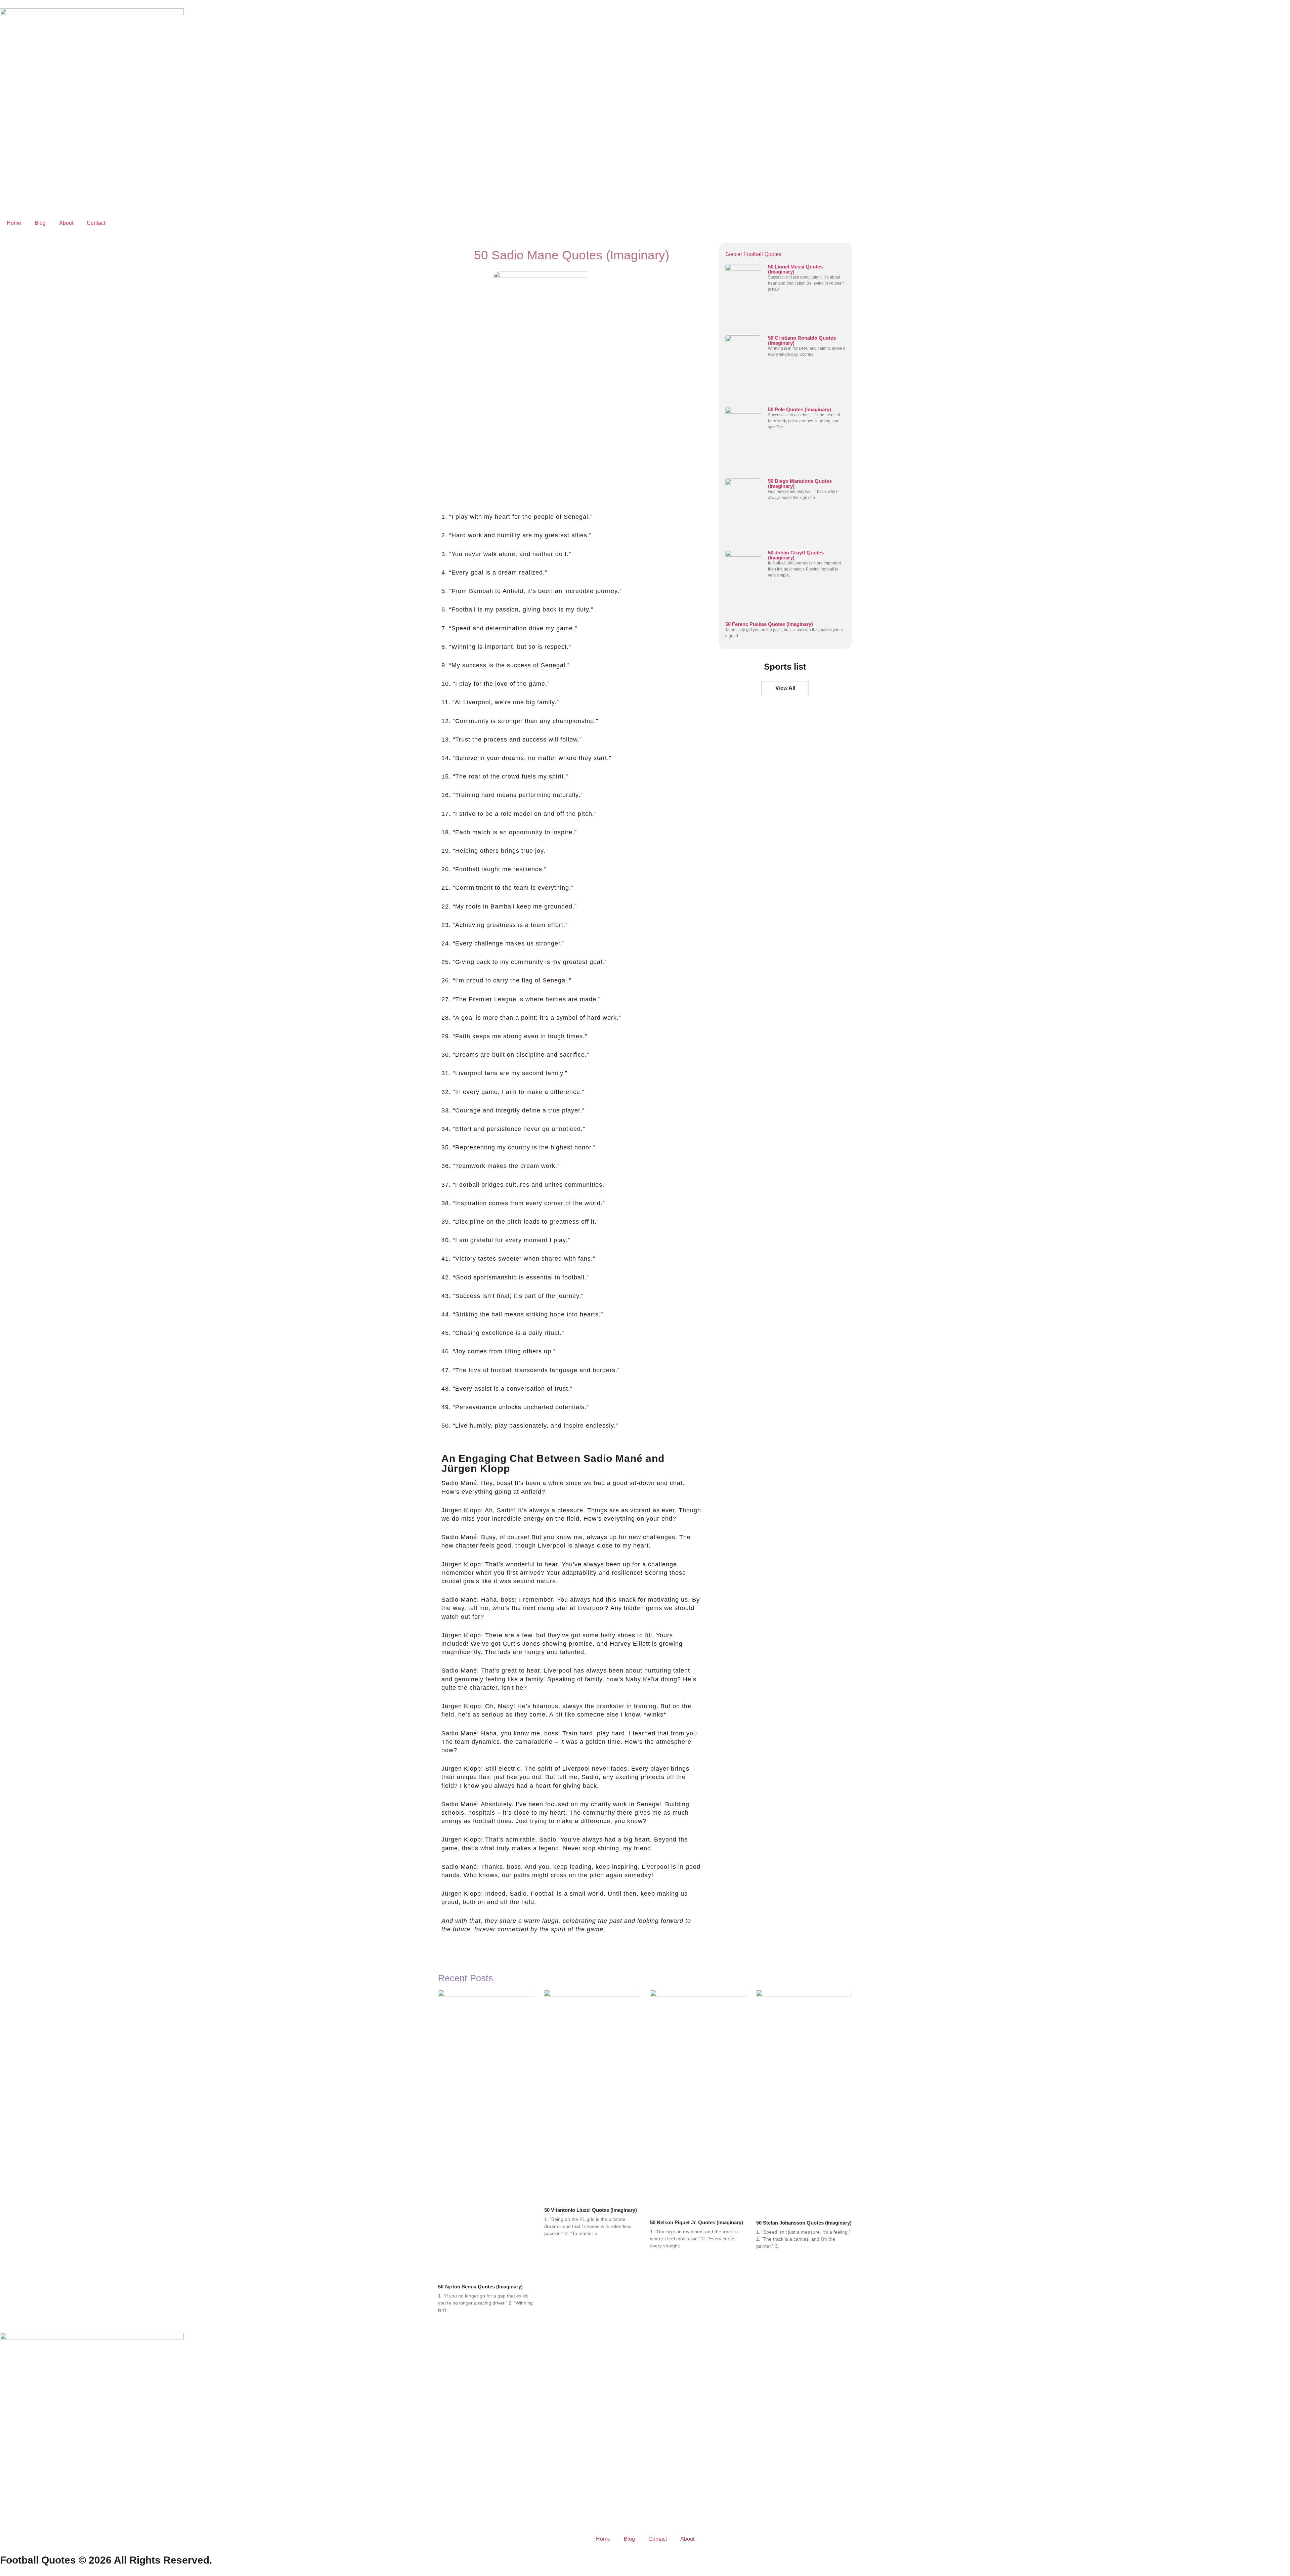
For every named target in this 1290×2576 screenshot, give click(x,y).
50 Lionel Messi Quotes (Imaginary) (795, 269)
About (66, 223)
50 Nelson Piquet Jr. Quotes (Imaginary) (697, 2222)
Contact (96, 223)
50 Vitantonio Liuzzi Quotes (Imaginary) (591, 2210)
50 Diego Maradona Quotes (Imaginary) (800, 483)
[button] (785, 688)
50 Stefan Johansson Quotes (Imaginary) (804, 2223)
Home (14, 223)
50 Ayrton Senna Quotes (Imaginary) (480, 2287)
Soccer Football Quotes (753, 254)
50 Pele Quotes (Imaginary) (800, 409)
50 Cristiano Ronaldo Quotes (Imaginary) (802, 340)
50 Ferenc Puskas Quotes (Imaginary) (769, 624)
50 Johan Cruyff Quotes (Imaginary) (796, 555)
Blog (40, 223)
